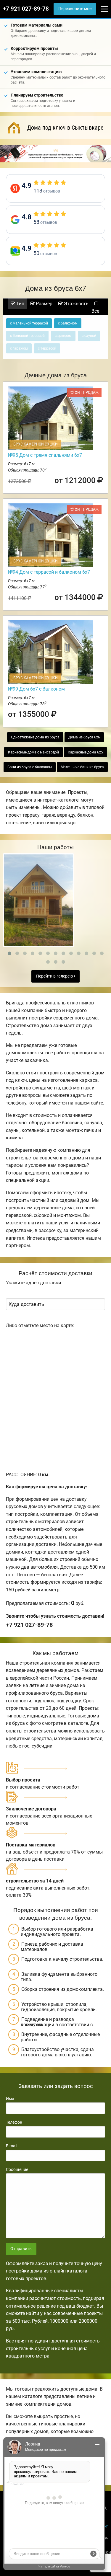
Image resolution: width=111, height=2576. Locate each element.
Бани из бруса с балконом (30, 767)
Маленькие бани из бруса (82, 767)
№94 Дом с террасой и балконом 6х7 (49, 572)
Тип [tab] (20, 304)
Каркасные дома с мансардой (33, 752)
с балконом (68, 323)
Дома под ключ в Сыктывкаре (65, 128)
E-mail (12, 2146)
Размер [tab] (44, 304)
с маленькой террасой (29, 323)
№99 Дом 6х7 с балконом (36, 689)
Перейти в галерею (55, 976)
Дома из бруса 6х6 (84, 737)
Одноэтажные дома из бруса (35, 737)
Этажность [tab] (76, 304)
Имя (10, 2099)
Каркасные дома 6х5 (85, 752)
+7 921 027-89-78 (26, 9)
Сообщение (17, 2169)
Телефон (14, 2122)
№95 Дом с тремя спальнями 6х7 (45, 455)
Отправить (21, 2249)
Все (95, 311)
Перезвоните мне (75, 9)
